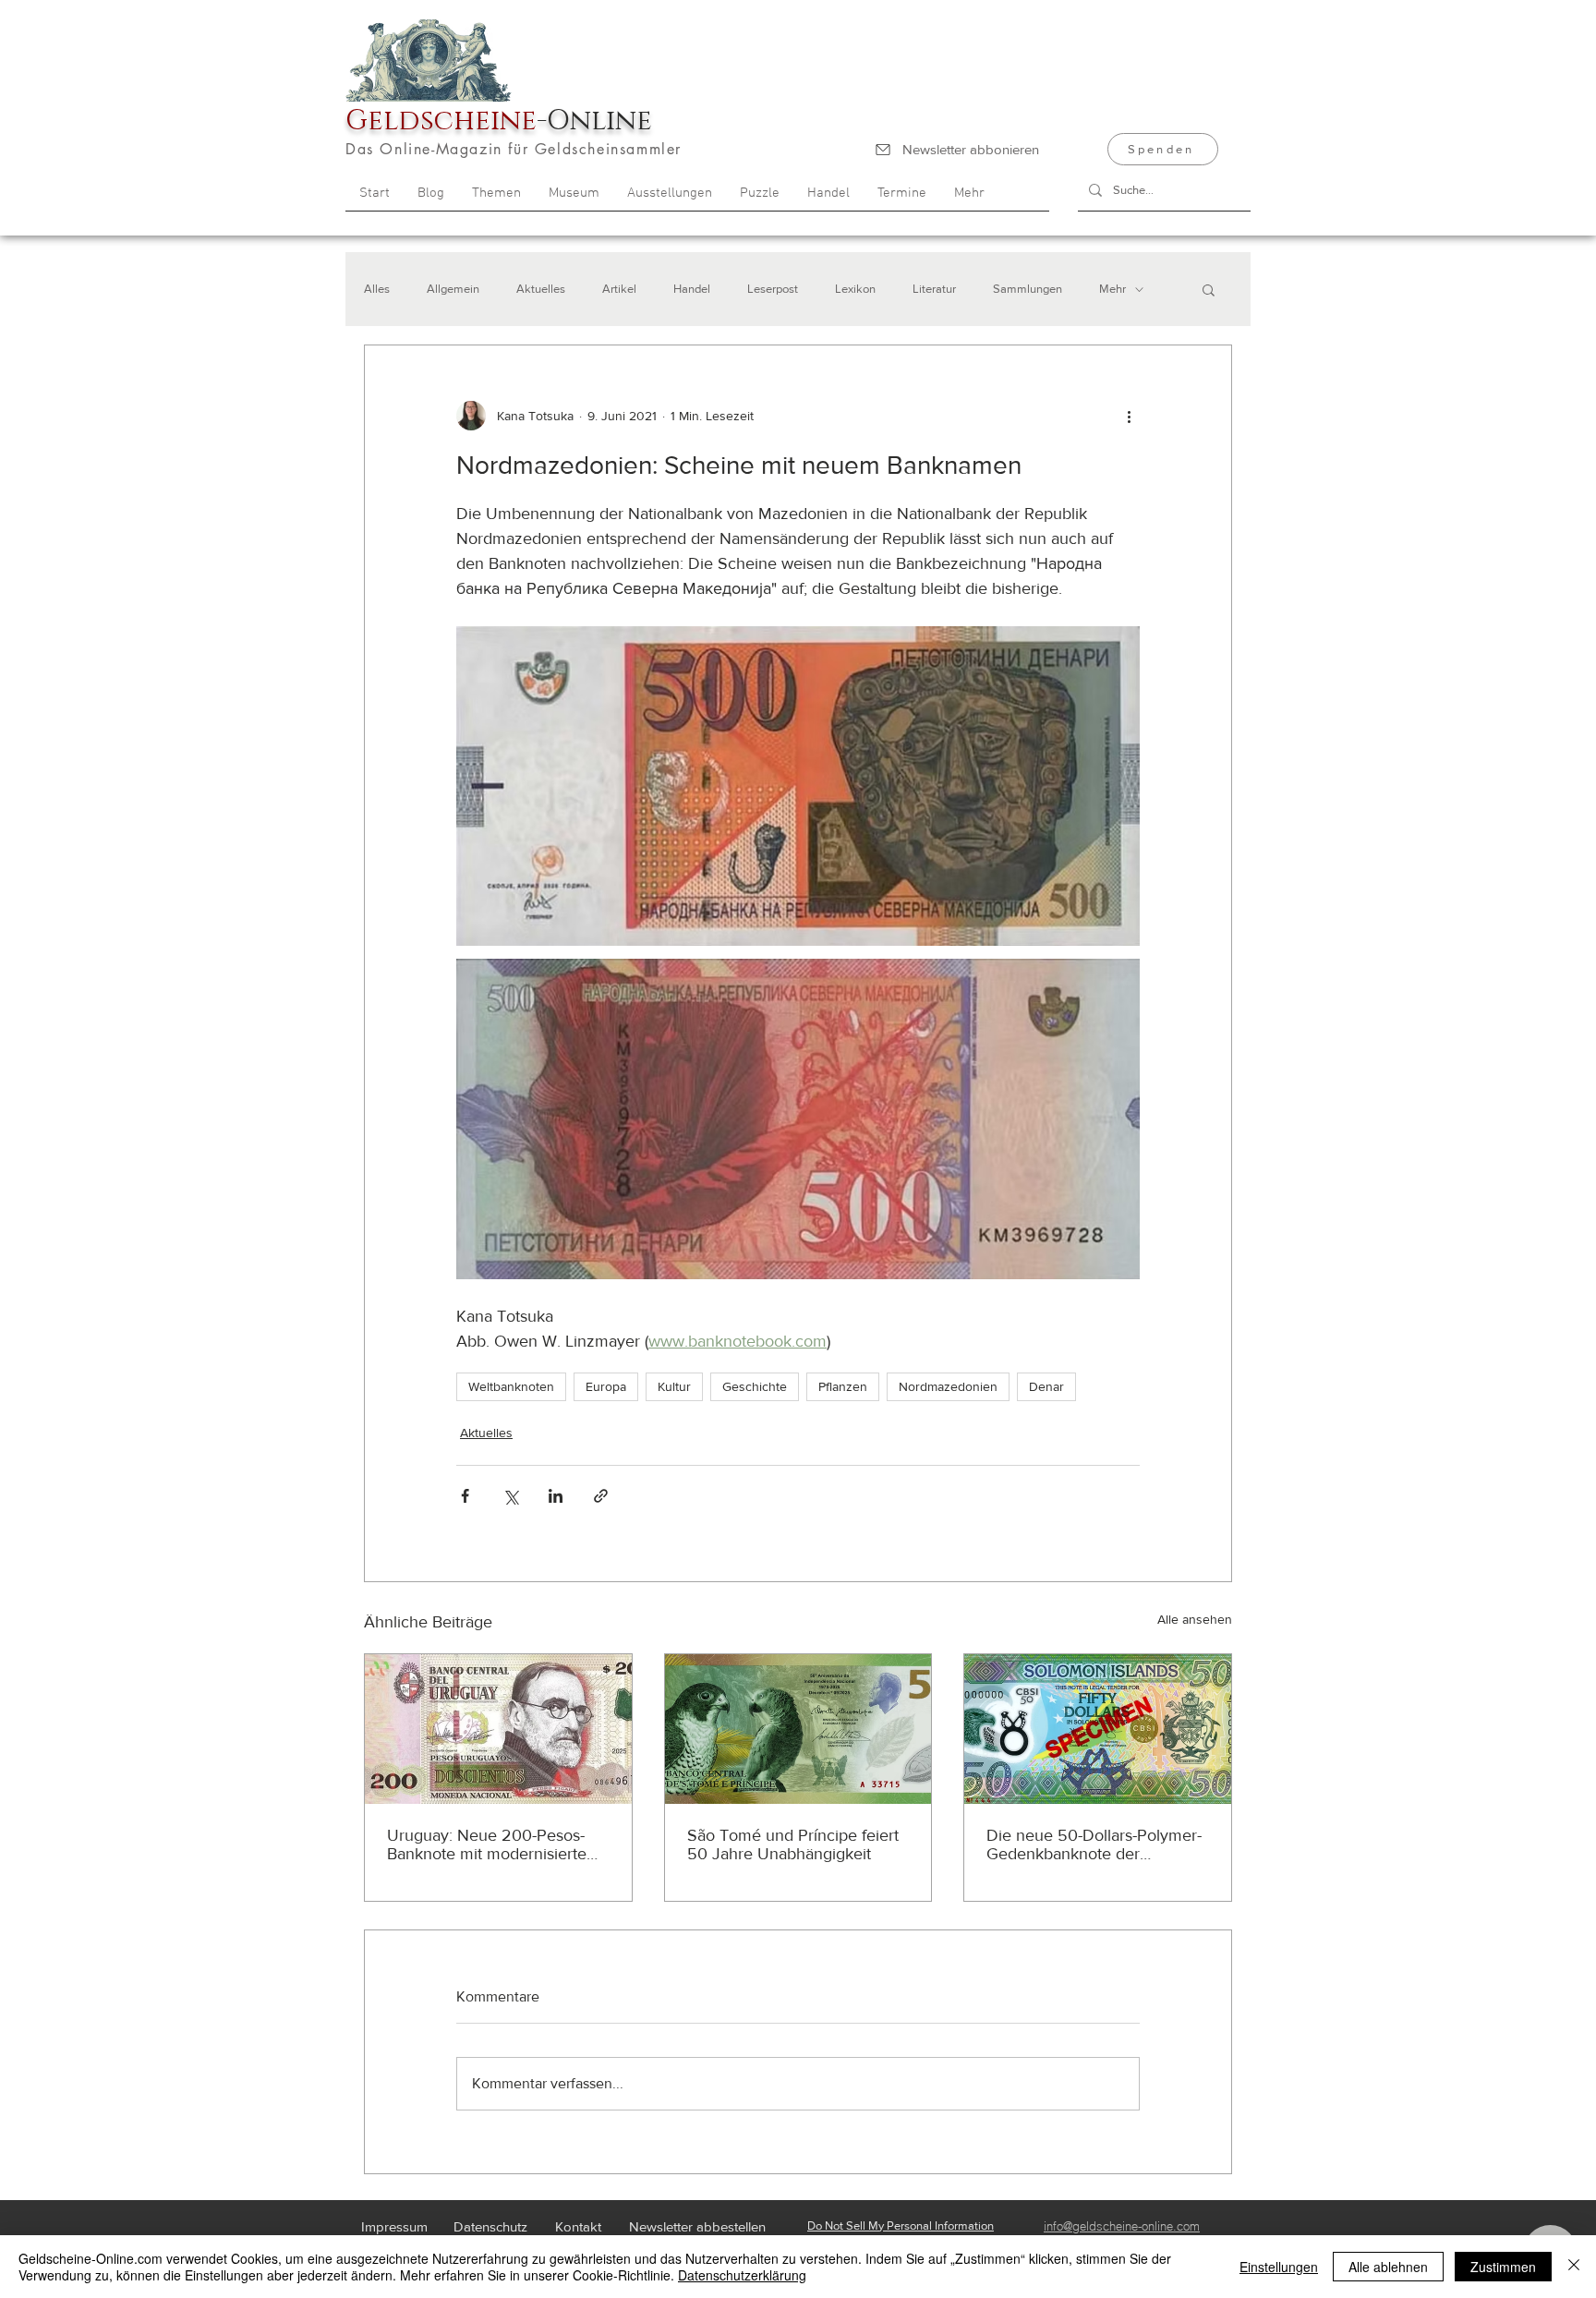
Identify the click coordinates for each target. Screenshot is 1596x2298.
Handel (692, 289)
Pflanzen (843, 1386)
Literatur (934, 289)
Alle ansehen (1195, 1619)
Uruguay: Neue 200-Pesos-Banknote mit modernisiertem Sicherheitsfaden (494, 1844)
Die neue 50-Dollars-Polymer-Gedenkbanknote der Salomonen (1094, 1844)
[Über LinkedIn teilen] (556, 1496)
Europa (606, 1386)
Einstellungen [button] (1279, 2267)
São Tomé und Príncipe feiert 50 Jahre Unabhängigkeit (793, 1844)
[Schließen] (1574, 2267)
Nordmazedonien (948, 1386)
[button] (1209, 289)
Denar (1046, 1386)
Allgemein (453, 289)
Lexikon (855, 289)
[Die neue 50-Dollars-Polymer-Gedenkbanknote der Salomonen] (1098, 1729)
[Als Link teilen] (601, 1496)
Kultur (674, 1386)
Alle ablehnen (1388, 2267)
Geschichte (755, 1386)
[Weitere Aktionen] (1129, 416)
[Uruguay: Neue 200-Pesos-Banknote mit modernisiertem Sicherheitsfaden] (498, 1729)
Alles (377, 289)
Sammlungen (1028, 289)
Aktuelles (541, 289)
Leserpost (773, 289)
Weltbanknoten (511, 1386)
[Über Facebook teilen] (465, 1496)
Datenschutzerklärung (742, 2275)
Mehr (1112, 289)
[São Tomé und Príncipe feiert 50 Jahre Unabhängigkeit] (798, 1729)
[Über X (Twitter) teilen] (510, 1496)
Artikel (619, 289)
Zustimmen (1503, 2267)
